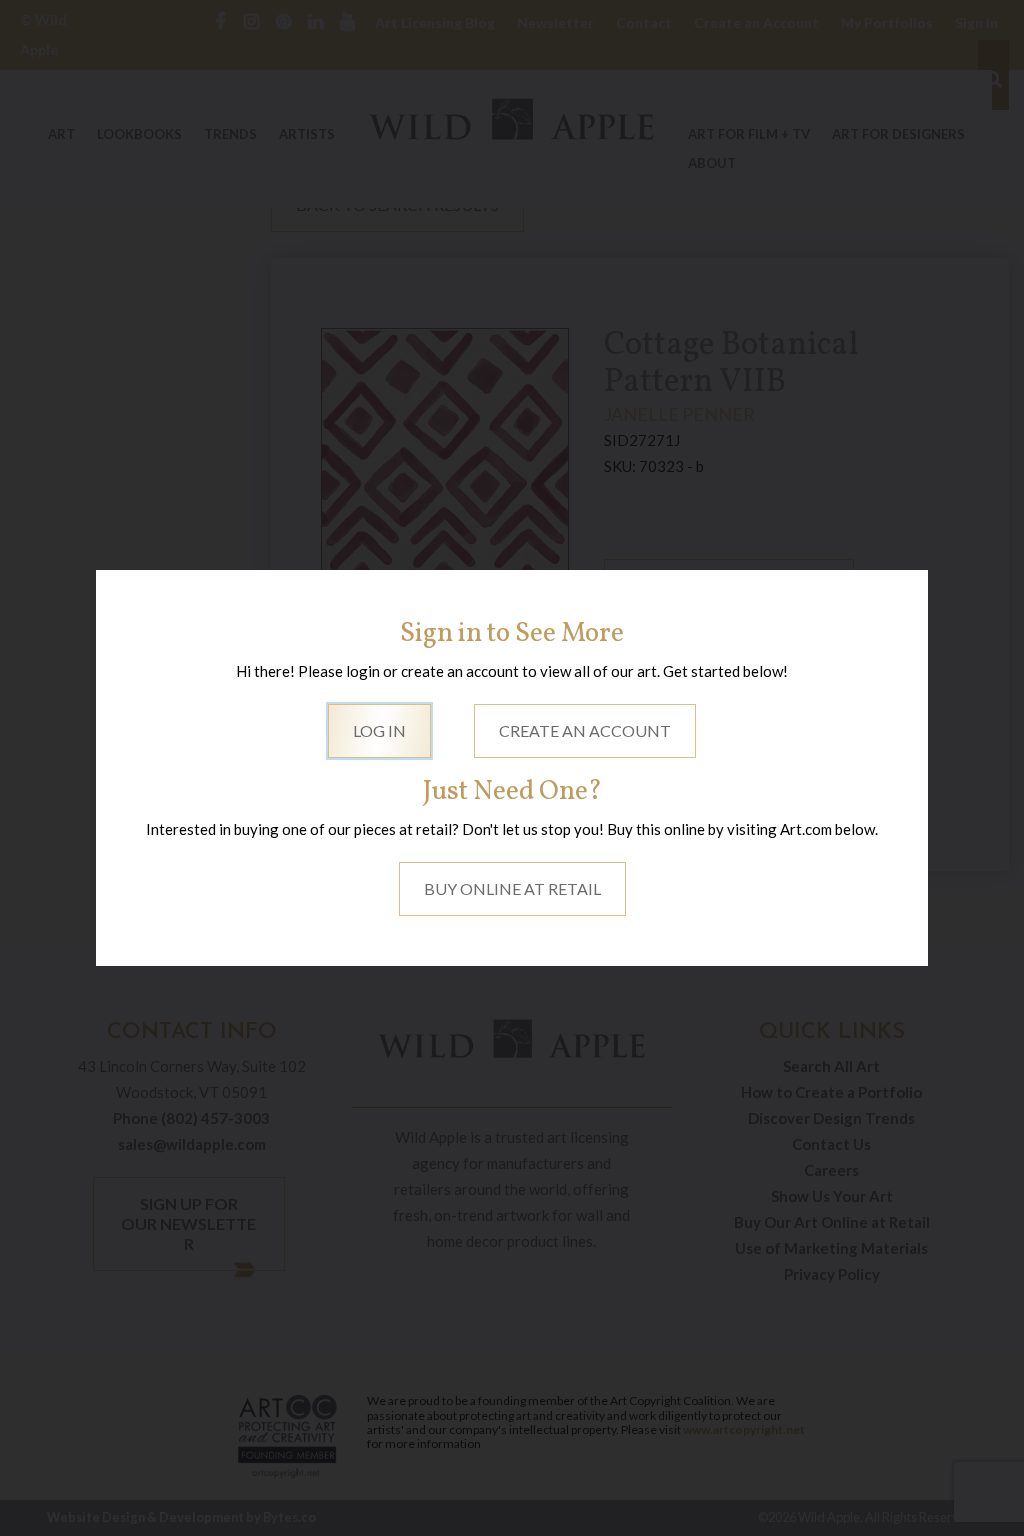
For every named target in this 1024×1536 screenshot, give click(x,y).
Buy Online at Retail (512, 888)
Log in (379, 730)
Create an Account (585, 730)
